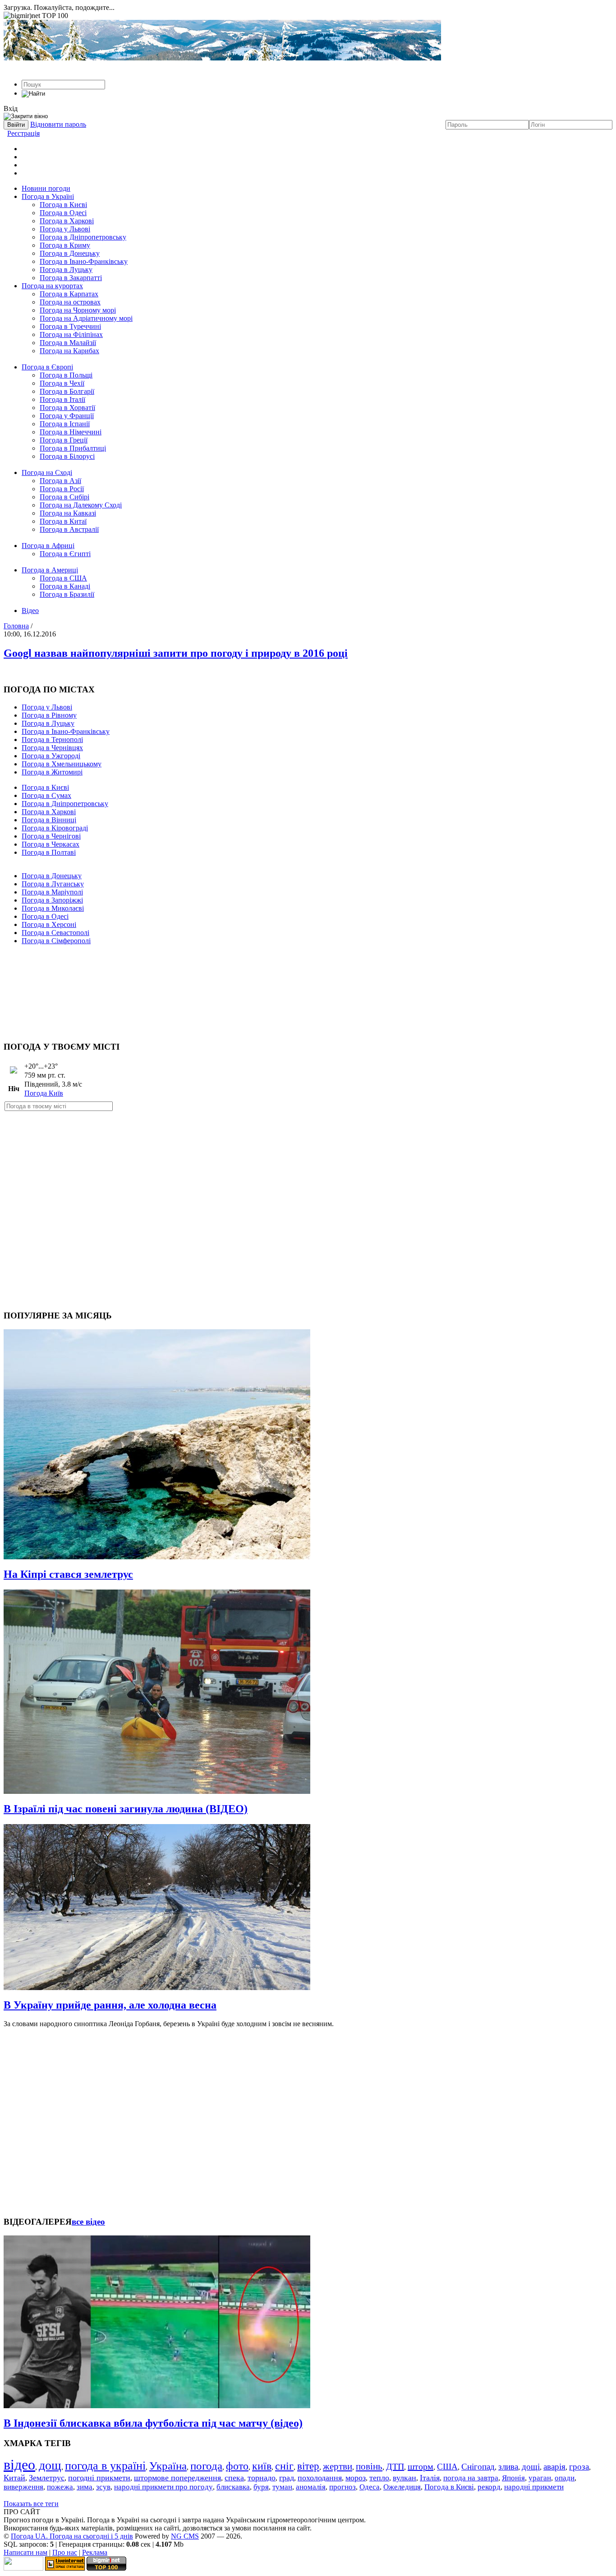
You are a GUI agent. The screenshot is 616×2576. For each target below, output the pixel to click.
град (287, 2478)
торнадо (262, 2478)
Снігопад (478, 2467)
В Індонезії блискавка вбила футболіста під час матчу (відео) (153, 2423)
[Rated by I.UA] (23, 2568)
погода (206, 2466)
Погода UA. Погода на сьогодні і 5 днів (72, 2536)
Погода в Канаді (65, 586)
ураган (540, 2478)
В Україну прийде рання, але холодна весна (110, 2005)
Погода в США (63, 578)
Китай (14, 2478)
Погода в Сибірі (64, 497)
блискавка (233, 2487)
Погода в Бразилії (67, 594)
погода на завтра (471, 2478)
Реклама (95, 2552)
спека (234, 2478)
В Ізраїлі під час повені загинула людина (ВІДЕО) (126, 1809)
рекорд (489, 2487)
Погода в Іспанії (65, 424)
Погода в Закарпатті (71, 278)
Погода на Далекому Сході (81, 505)
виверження (23, 2487)
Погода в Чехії (62, 383)
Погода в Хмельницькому (62, 764)
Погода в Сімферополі (56, 941)
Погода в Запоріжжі (52, 900)
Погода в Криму (65, 245)
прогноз (342, 2487)
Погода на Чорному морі (78, 310)
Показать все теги (31, 2504)
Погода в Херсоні (49, 924)
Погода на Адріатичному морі (86, 318)
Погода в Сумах (46, 795)
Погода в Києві (63, 205)
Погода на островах (70, 302)
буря (261, 2487)
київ (262, 2466)
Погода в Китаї (63, 521)
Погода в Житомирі (52, 772)
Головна (16, 626)
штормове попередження (177, 2478)
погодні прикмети (99, 2478)
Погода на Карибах (69, 351)
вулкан (405, 2478)
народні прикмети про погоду (163, 2487)
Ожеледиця (402, 2487)
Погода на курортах (52, 286)
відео (19, 2465)
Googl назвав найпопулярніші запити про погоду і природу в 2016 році (176, 653)
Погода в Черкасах (51, 844)
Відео (30, 611)
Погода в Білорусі (67, 456)
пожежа (60, 2487)
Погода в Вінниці (49, 820)
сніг (284, 2466)
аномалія (311, 2487)
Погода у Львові (65, 229)
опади (565, 2478)
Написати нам (25, 2552)
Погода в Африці (48, 546)
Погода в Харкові (67, 221)
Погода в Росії (62, 489)
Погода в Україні (48, 196)
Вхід (11, 108)
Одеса (370, 2487)
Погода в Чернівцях (52, 748)
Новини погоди (46, 188)
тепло (379, 2478)
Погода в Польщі (66, 375)
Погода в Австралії (69, 529)
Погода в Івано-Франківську (84, 261)
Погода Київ (44, 1093)
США (447, 2467)
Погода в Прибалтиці (73, 448)
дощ (50, 2465)
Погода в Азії (60, 481)
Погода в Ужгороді (51, 756)
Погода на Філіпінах (71, 334)
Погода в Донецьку (70, 253)
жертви (338, 2466)
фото (237, 2466)
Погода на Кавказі (68, 513)
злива (508, 2467)
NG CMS (185, 2536)
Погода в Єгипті (65, 554)
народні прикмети (534, 2487)
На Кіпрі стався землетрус (68, 1574)
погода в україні (105, 2466)
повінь (369, 2466)
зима (85, 2487)
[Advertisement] (308, 989)
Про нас (65, 2552)
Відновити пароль (58, 124)
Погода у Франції (67, 416)
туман (282, 2487)
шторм (421, 2466)
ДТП (395, 2466)
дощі (531, 2467)
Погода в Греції (64, 440)
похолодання (320, 2478)
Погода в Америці (50, 570)
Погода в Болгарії (67, 391)
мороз (356, 2478)
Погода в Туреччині (70, 326)
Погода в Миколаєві (53, 908)
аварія (554, 2467)
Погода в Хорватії (67, 408)
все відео (88, 2222)
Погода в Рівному (49, 715)
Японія (513, 2478)
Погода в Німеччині (71, 432)
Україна (168, 2466)
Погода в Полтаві (49, 852)
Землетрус (47, 2478)
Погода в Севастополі (55, 933)
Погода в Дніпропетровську (83, 237)
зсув (103, 2487)
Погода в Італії (62, 399)
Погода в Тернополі (52, 740)
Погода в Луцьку (66, 270)
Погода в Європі (47, 367)
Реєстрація (23, 133)
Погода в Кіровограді (55, 828)
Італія (430, 2478)
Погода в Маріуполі (52, 892)
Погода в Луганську (53, 884)
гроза (579, 2467)
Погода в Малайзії (68, 343)
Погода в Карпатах (69, 294)
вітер (308, 2466)
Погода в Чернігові (51, 836)
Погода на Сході (47, 472)
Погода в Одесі (63, 213)
